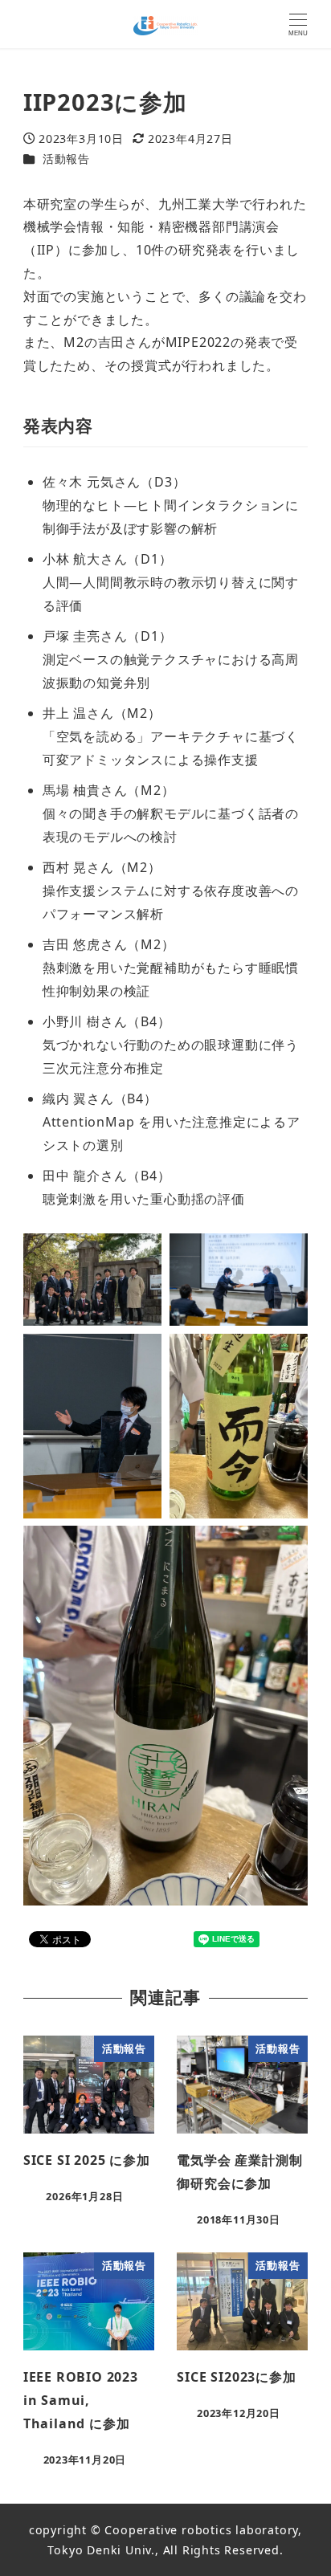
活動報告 (66, 159)
